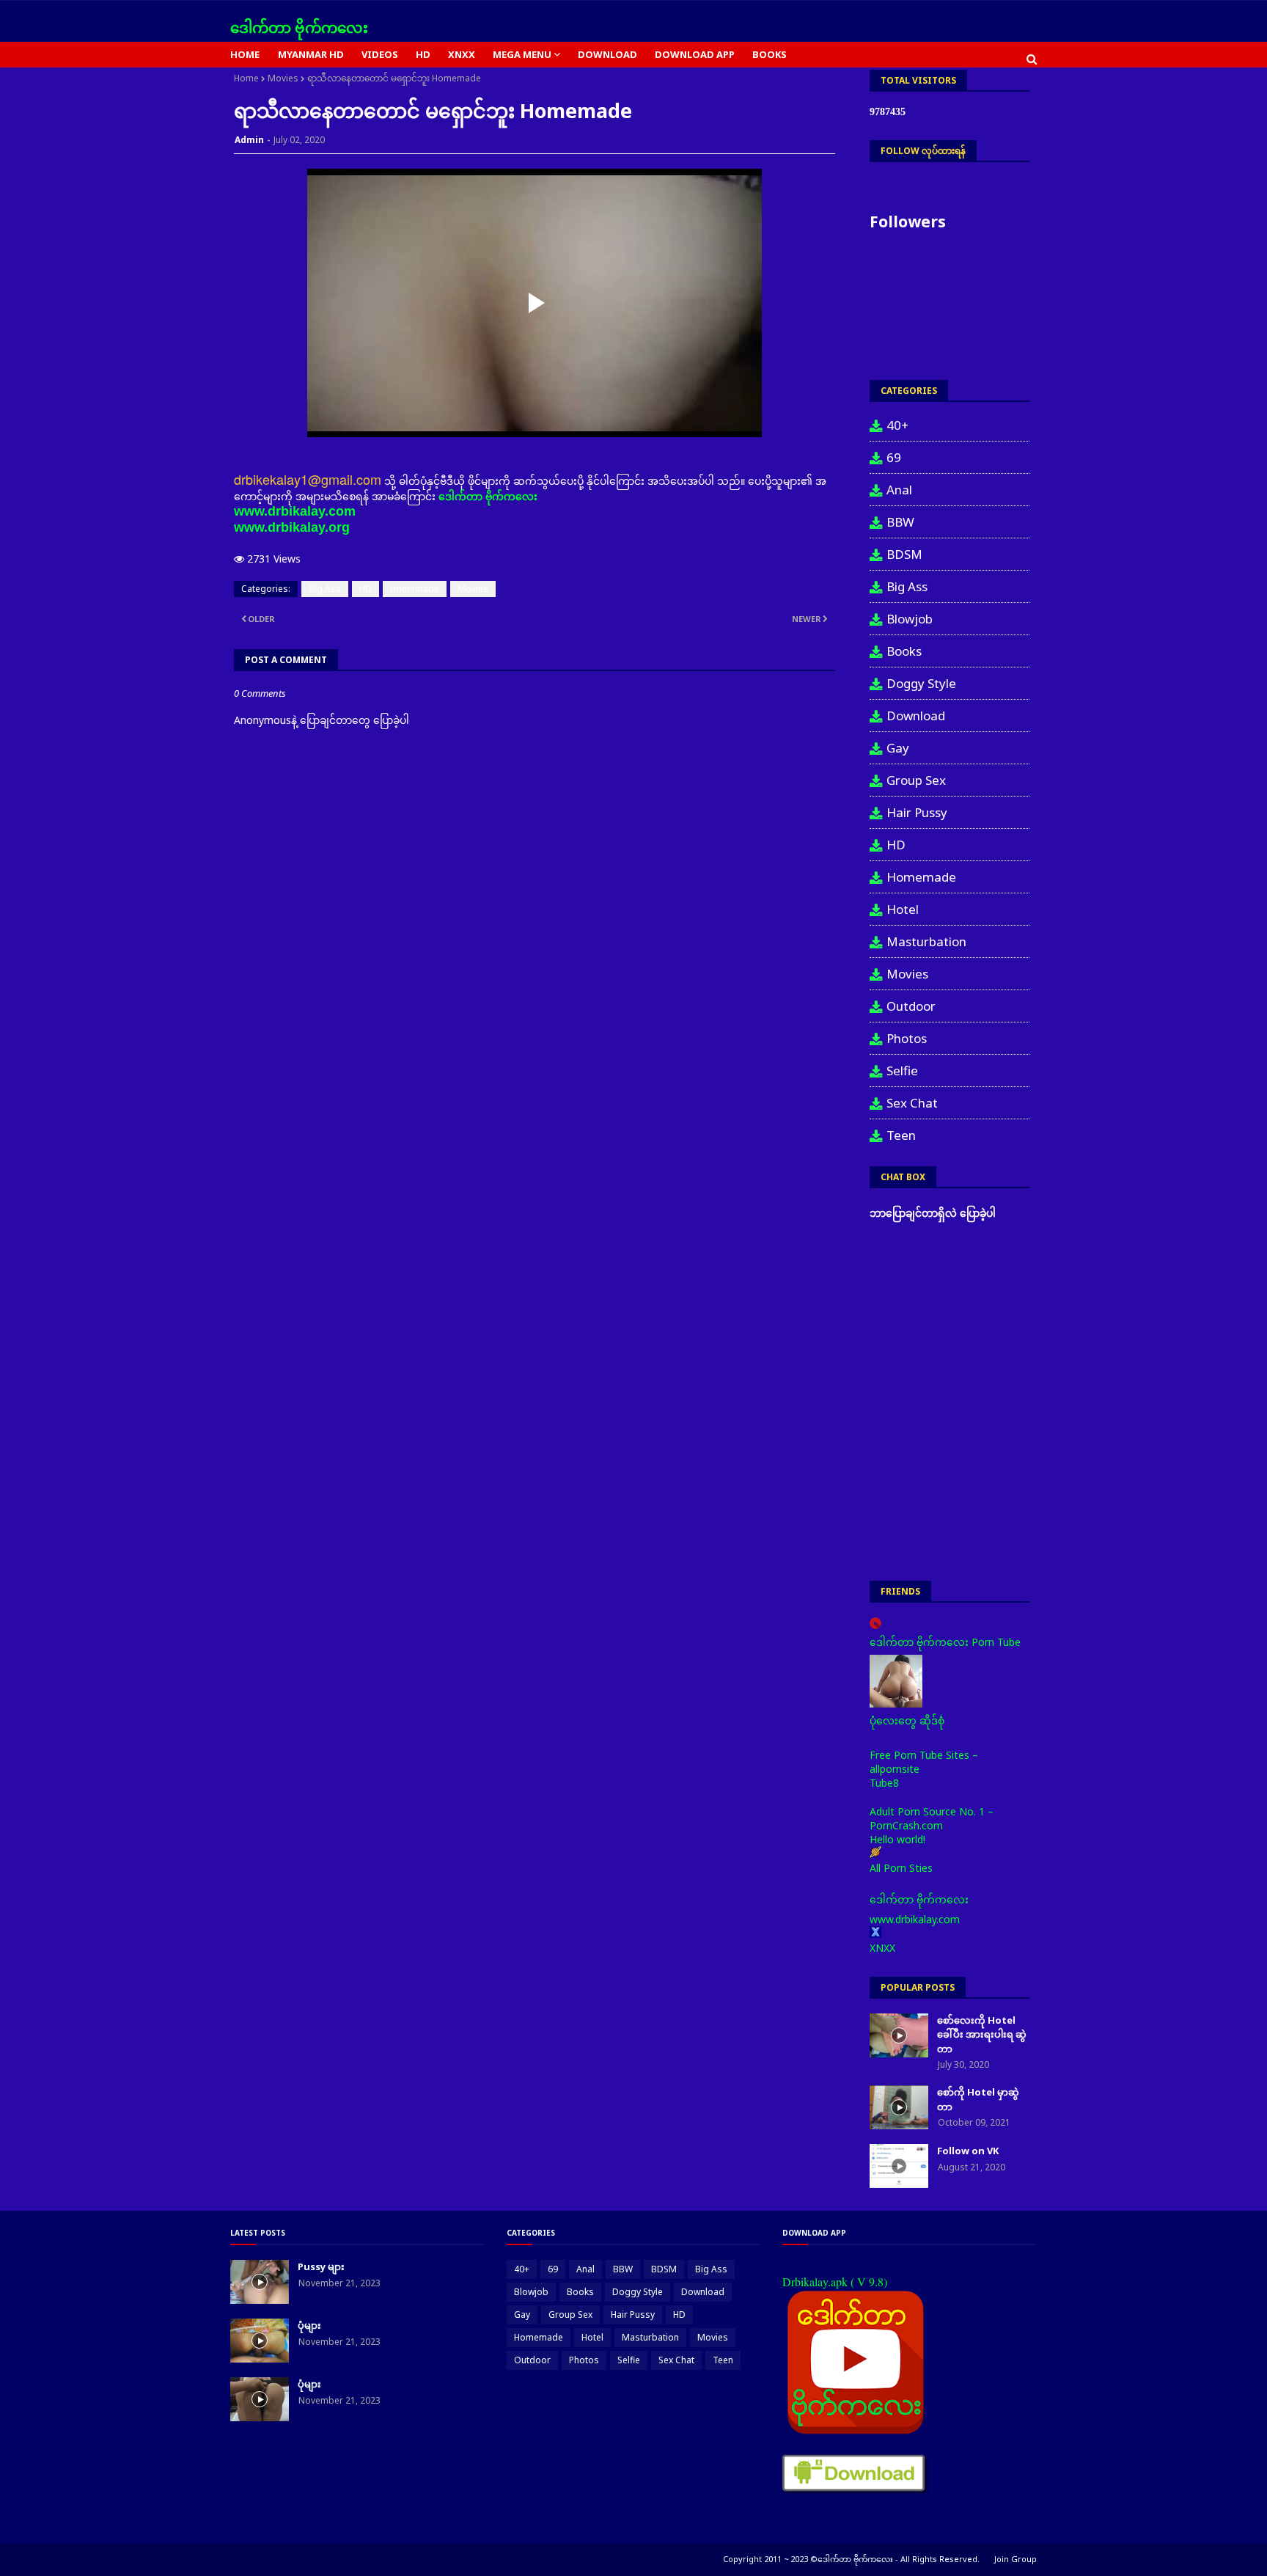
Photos (907, 1038)
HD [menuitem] (423, 54)
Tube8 (884, 1783)
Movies (283, 78)
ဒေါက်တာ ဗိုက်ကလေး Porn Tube (945, 1642)
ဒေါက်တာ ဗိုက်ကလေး (299, 28)
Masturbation (926, 941)
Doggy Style (921, 683)
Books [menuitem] (770, 54)
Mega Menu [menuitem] (522, 54)
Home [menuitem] (245, 54)
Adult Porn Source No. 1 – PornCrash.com (932, 1818)
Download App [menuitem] (695, 54)
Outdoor (911, 1006)
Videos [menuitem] (380, 54)
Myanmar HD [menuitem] (311, 54)
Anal (899, 490)
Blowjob (910, 619)
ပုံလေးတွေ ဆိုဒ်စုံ (907, 1720)
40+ (897, 425)
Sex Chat (912, 1103)
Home (246, 78)
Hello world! (897, 1839)
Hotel (903, 909)
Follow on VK (968, 2151)
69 (894, 457)
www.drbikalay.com (295, 511)
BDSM (904, 554)
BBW (900, 522)
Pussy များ (321, 2266)
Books (904, 651)
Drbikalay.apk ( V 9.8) (835, 2282)
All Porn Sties (901, 1868)
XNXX (882, 1948)
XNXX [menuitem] (462, 54)
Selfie (902, 1071)
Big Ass (325, 589)
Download (916, 716)
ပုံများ (309, 2325)
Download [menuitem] (607, 54)
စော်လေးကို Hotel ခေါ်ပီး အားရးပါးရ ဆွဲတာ (982, 2034)
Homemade (415, 589)
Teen (901, 1135)
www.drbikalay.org (292, 527)
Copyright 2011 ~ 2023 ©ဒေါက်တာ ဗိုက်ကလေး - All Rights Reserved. (851, 2559)
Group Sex (916, 780)
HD (366, 589)
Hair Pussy (917, 812)
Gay (898, 748)
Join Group (1016, 2559)
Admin (249, 140)
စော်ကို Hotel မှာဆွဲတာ (978, 2099)
